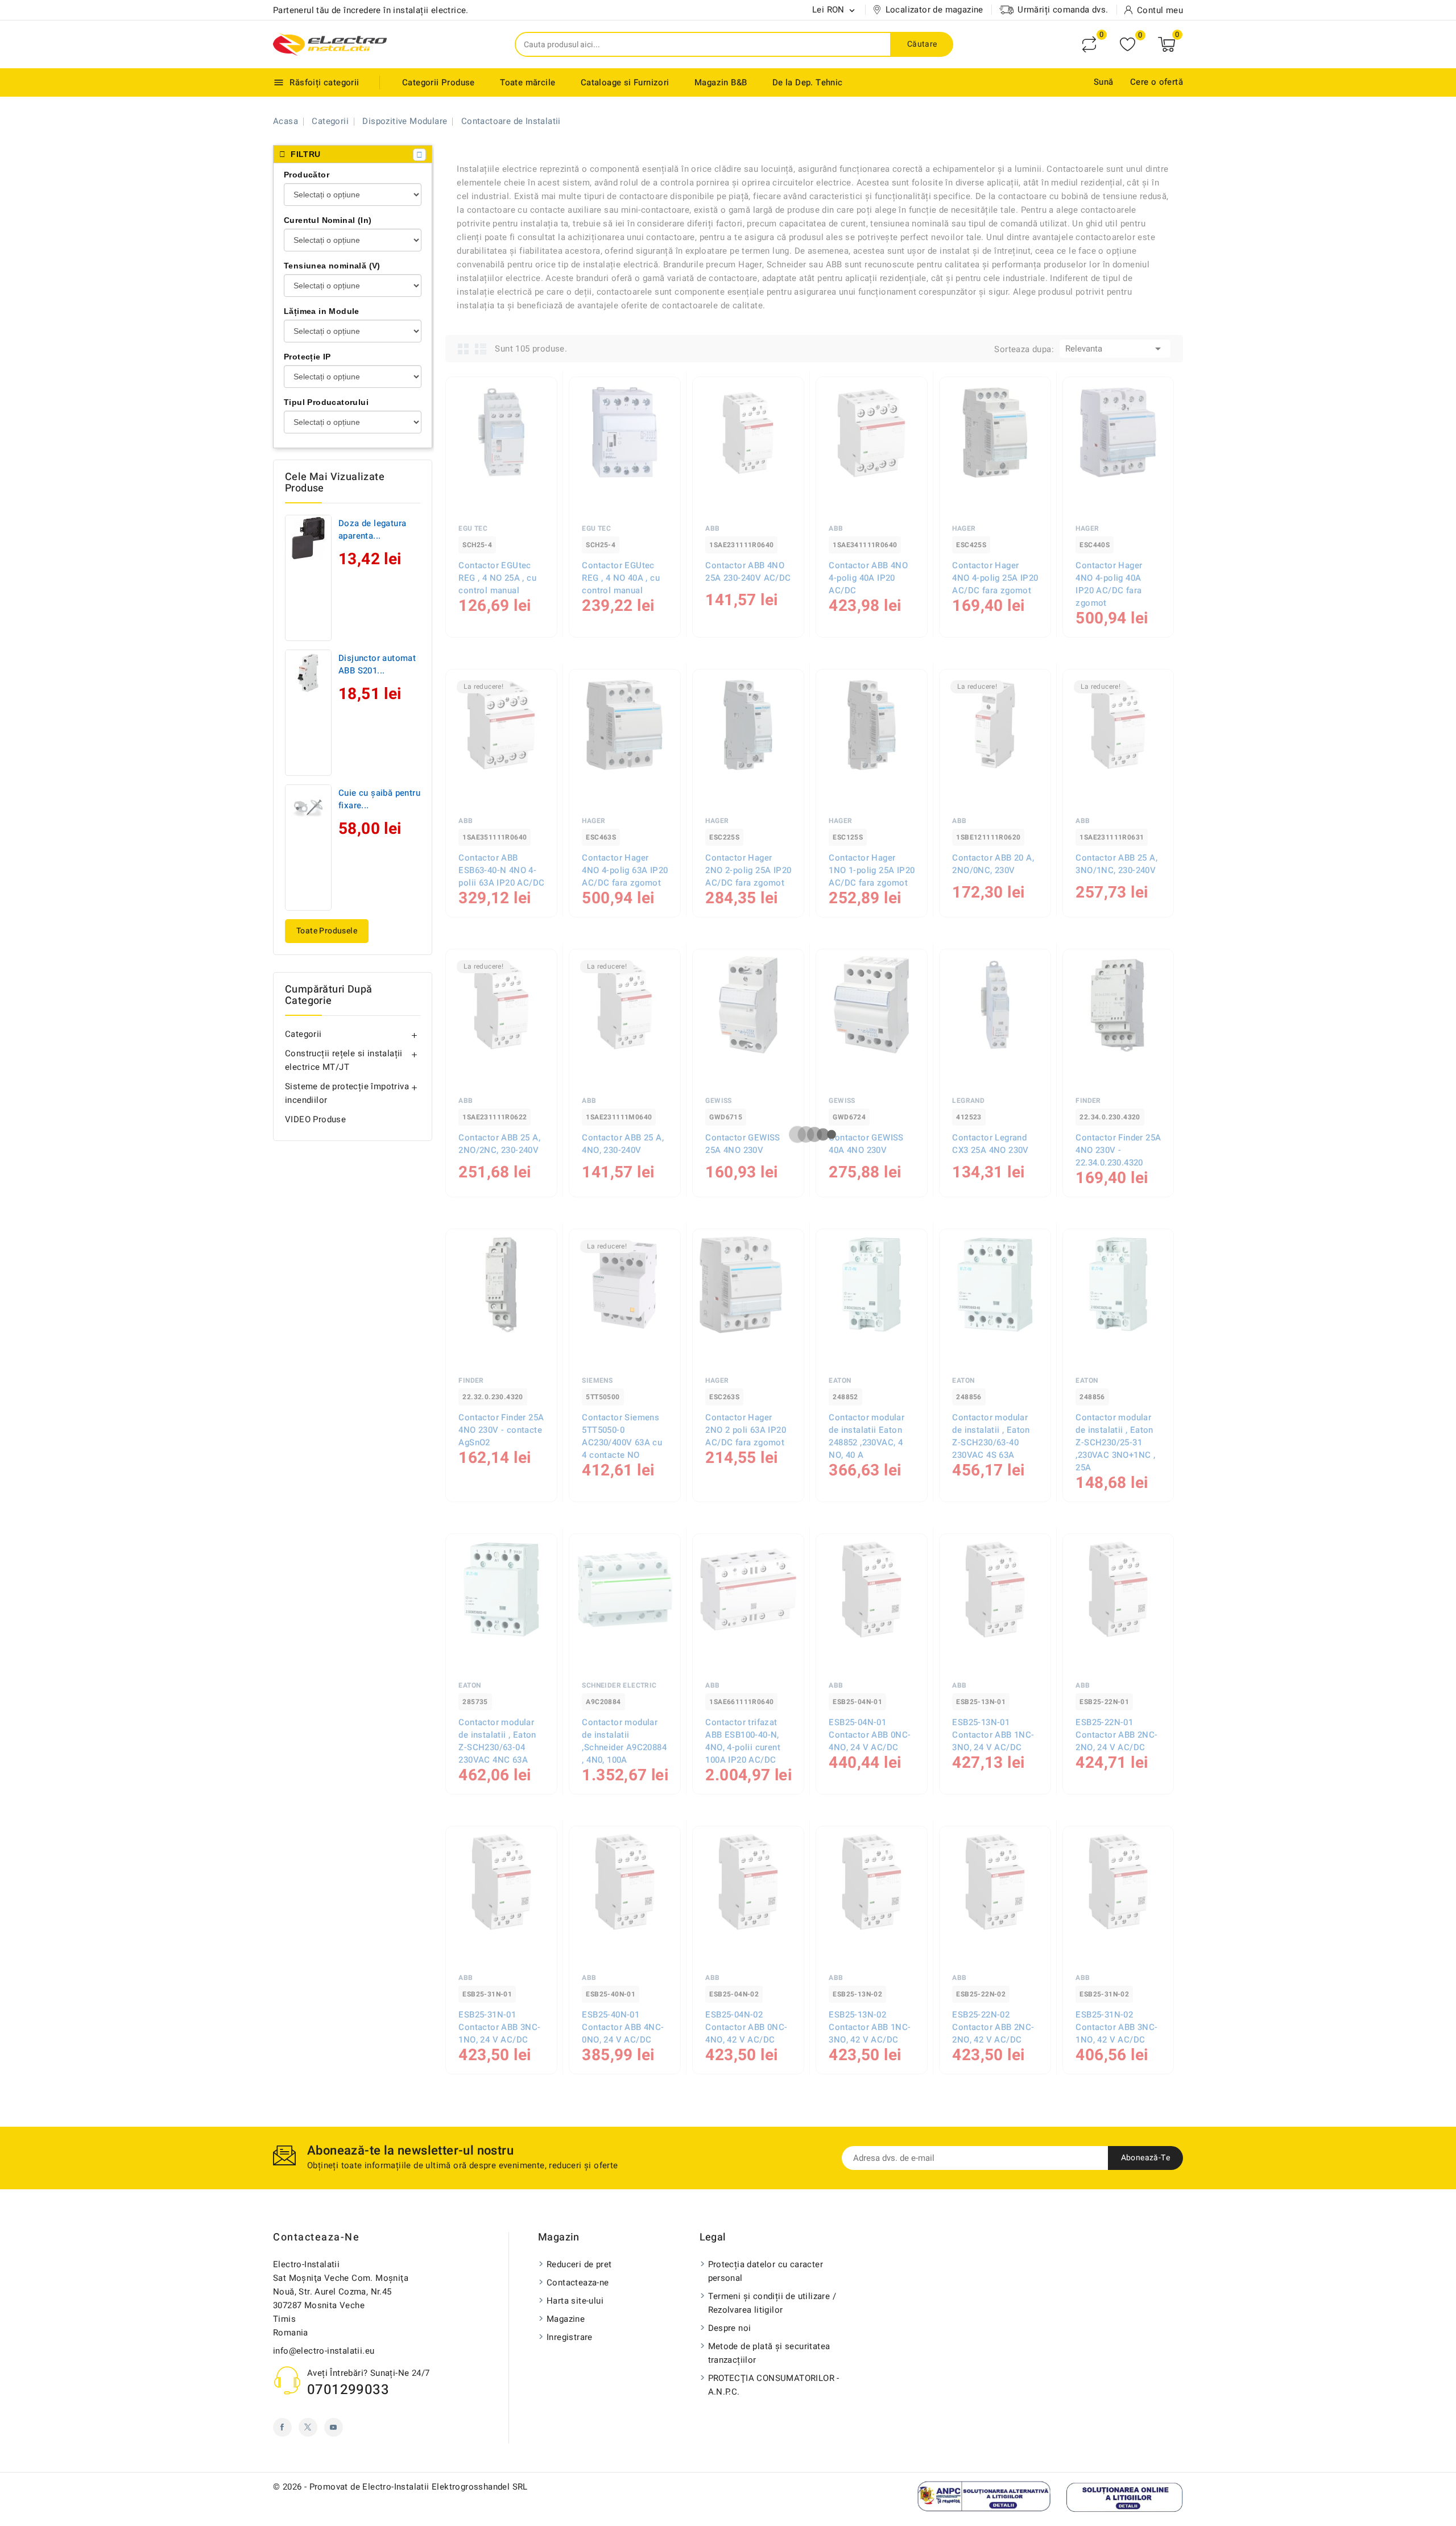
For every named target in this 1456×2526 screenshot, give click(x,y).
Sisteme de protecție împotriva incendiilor (347, 1093)
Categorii (303, 1034)
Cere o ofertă (1157, 82)
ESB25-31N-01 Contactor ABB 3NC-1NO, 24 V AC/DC (499, 2027)
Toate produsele (327, 931)
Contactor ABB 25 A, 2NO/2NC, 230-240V (499, 1144)
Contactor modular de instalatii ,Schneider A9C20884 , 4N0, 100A (624, 1741)
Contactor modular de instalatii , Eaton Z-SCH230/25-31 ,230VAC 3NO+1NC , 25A (1115, 1442)
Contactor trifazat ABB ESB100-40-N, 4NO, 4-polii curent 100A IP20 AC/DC (743, 1741)
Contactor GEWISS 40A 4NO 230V (866, 1144)
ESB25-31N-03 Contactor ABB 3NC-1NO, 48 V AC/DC (993, 2307)
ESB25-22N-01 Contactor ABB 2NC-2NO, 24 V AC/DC (1116, 1735)
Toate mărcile (528, 82)
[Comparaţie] (1089, 44)
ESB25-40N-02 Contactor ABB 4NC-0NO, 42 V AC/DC (499, 2307)
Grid (464, 349)
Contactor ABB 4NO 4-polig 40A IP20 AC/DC (868, 578)
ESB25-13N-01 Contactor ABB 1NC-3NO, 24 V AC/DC (993, 1735)
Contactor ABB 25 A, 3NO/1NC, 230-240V (1116, 864)
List (481, 349)
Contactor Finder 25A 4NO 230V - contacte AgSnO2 (501, 1430)
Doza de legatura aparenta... (372, 530)
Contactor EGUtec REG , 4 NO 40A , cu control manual (621, 578)
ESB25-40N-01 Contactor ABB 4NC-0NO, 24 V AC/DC (623, 2027)
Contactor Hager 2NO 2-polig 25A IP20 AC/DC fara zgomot (748, 870)
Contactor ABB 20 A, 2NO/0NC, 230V (993, 864)
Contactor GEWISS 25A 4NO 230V (743, 1144)
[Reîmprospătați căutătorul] (419, 155)
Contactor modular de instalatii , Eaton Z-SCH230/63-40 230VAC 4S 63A (991, 1436)
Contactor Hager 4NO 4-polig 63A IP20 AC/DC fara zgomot (625, 870)
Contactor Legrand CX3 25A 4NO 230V (990, 1144)
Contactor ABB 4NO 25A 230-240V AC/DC (748, 572)
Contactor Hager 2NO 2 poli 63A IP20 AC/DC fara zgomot (746, 1430)
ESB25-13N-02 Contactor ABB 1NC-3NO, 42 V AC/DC (870, 2027)
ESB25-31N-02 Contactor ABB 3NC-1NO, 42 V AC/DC (1116, 2027)
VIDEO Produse (315, 1119)
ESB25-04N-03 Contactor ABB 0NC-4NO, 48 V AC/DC (623, 2307)
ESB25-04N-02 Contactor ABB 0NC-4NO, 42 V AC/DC (746, 2027)
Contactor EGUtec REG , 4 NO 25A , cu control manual (497, 578)
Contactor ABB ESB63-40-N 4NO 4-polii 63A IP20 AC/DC (501, 870)
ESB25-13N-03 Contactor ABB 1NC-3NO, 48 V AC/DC (746, 2307)
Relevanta (1115, 349)
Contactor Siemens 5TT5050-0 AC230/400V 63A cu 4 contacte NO (622, 1436)
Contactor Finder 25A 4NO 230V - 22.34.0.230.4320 (1118, 1150)
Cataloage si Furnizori (625, 82)
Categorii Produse (439, 82)
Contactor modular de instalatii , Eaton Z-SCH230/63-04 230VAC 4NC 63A (497, 1741)
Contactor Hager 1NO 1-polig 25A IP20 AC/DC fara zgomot (872, 870)
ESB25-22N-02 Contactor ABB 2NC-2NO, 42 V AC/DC (993, 2027)
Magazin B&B (721, 82)
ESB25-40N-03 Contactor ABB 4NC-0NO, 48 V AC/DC (1116, 2307)
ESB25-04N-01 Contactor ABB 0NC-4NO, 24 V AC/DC (870, 1735)
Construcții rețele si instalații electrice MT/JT (344, 1060)
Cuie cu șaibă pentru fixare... (379, 799)
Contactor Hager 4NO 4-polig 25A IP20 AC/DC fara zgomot (995, 578)
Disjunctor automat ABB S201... (377, 664)
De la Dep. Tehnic (808, 82)
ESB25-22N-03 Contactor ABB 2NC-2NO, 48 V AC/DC (870, 2307)
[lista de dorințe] (1128, 45)
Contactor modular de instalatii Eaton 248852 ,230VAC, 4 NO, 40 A (866, 1436)
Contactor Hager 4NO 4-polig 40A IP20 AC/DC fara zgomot (1109, 584)
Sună (1104, 82)
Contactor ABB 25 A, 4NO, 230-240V (623, 1144)
